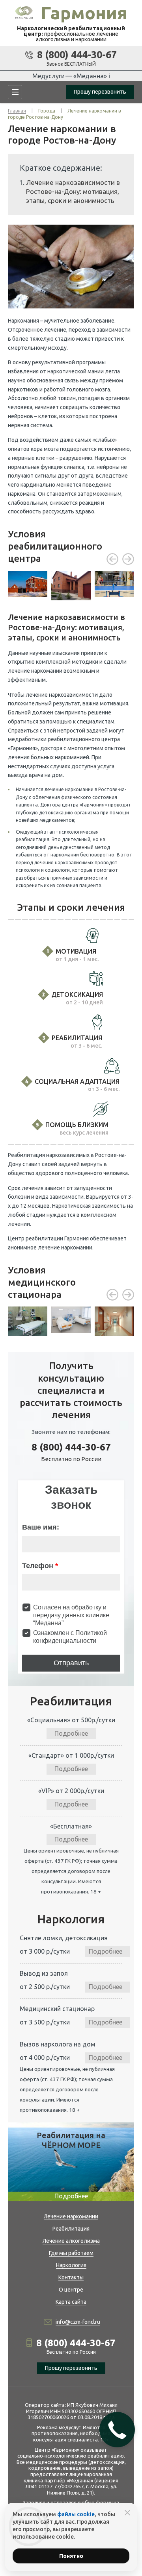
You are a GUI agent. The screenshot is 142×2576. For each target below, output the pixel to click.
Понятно (71, 2556)
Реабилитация (71, 2229)
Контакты (71, 2277)
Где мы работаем (71, 2253)
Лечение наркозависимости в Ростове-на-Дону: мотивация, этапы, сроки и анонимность (73, 191)
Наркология (71, 2265)
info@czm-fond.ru (78, 2322)
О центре (71, 2290)
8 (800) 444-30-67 (77, 55)
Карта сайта (71, 2302)
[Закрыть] (127, 2513)
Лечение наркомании (71, 2216)
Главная (17, 111)
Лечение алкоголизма (71, 2241)
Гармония (84, 13)
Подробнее (71, 1733)
